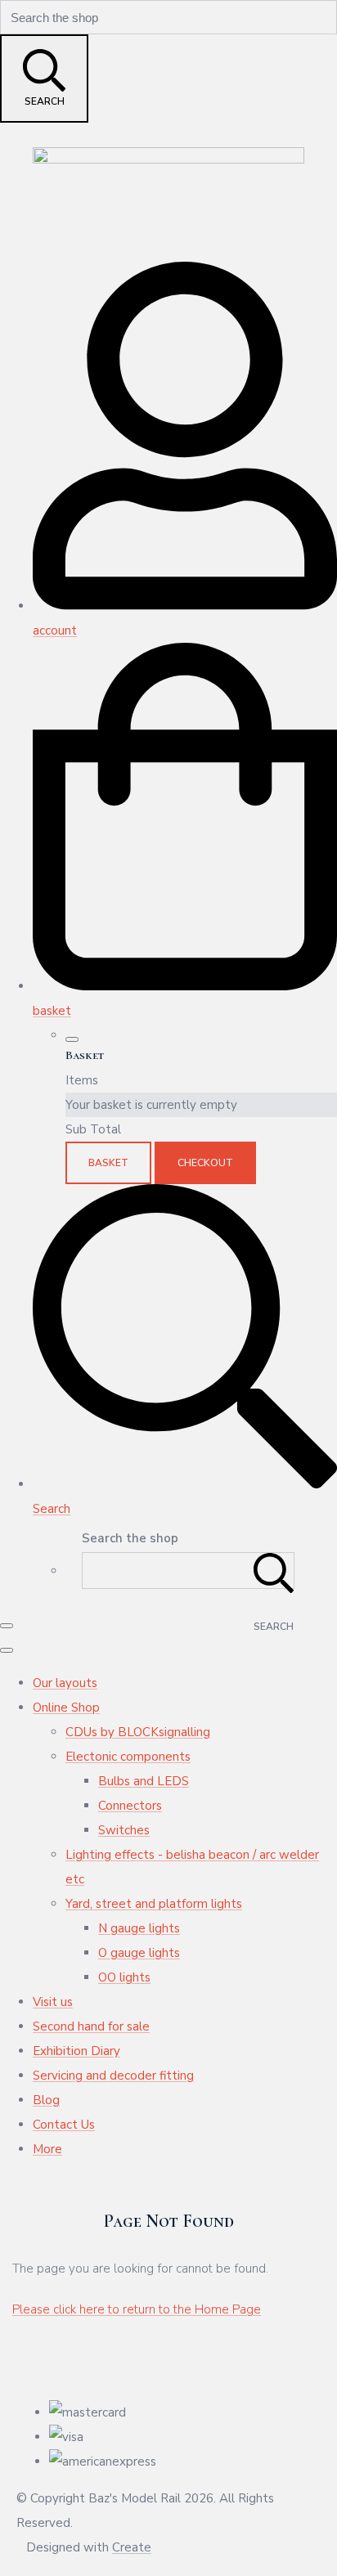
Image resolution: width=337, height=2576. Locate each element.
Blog (46, 2100)
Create (132, 2547)
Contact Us (64, 2125)
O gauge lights (139, 1953)
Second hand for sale (91, 2026)
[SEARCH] (274, 1571)
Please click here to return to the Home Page (137, 2309)
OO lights (124, 1977)
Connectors (130, 1806)
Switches (124, 1830)
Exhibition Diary (76, 2051)
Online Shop (66, 1708)
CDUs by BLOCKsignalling (138, 1732)
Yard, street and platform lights (154, 1904)
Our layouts (65, 1683)
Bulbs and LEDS (144, 1781)
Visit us (53, 2002)
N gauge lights (139, 1928)
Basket (108, 1163)
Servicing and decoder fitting (113, 2076)
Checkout (205, 1163)
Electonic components (128, 1757)
